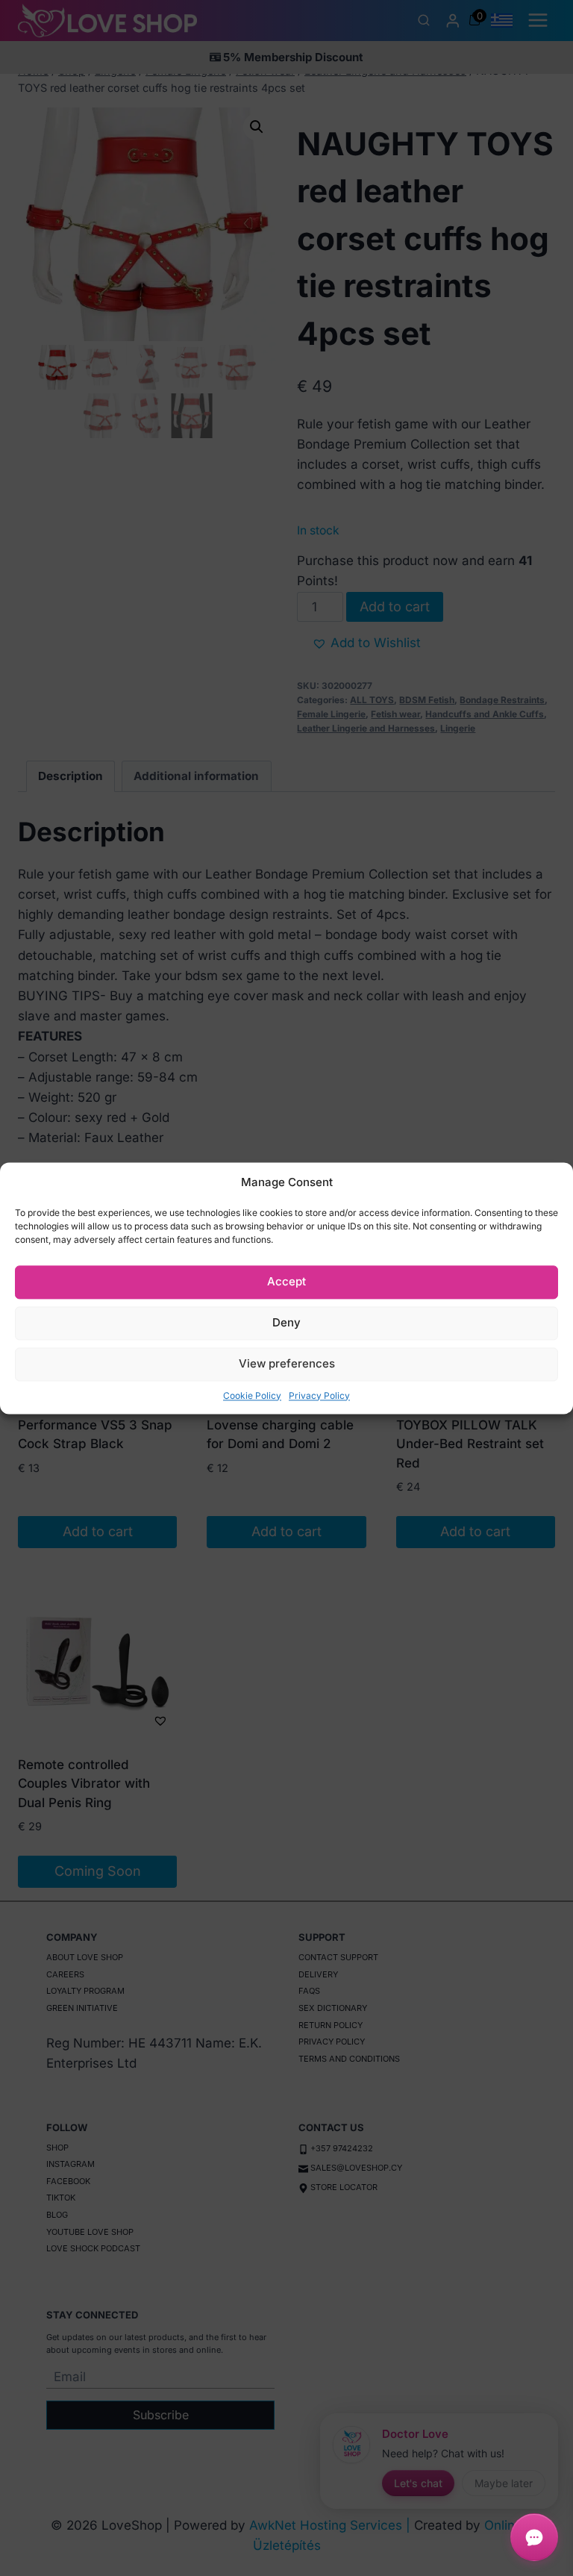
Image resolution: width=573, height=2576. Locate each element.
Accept (286, 1281)
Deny (286, 1322)
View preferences (287, 1363)
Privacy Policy (319, 1395)
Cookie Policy (252, 1395)
